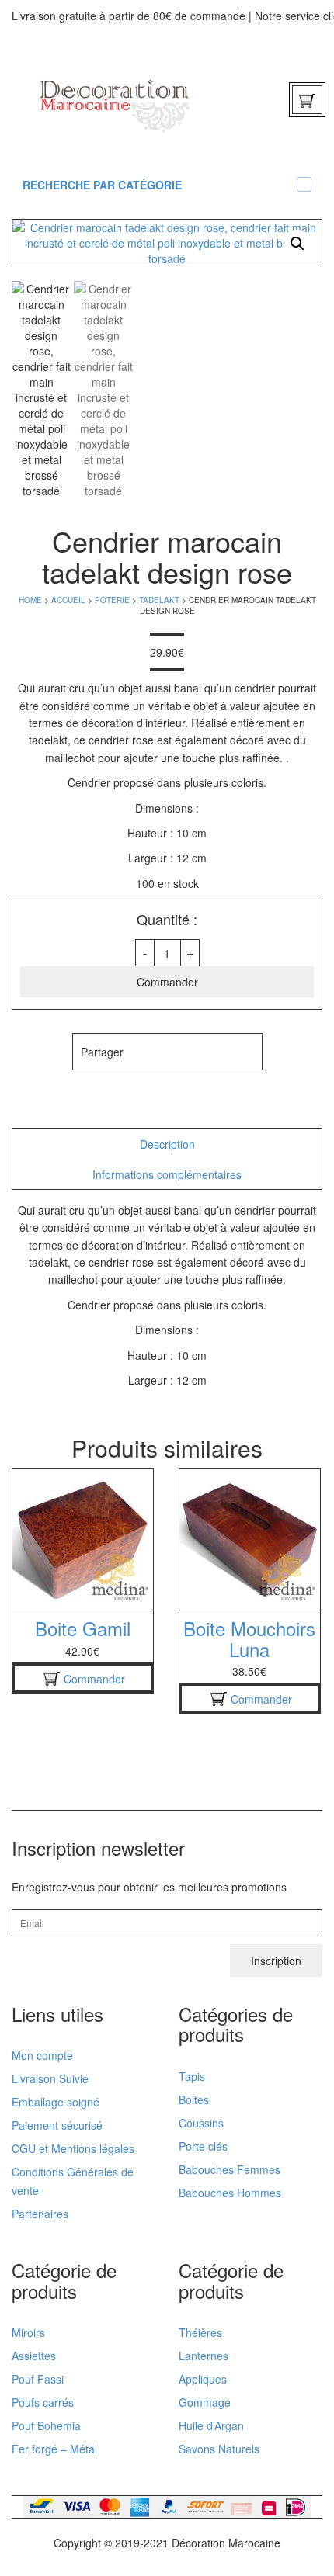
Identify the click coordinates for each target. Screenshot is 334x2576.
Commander (167, 982)
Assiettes (34, 2356)
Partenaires (40, 2214)
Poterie (112, 600)
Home (30, 600)
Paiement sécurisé (57, 2125)
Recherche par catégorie (102, 185)
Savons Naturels (219, 2449)
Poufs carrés (43, 2402)
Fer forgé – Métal (54, 2449)
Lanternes (204, 2356)
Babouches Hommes (230, 2193)
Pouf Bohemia (46, 2425)
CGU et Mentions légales (73, 2148)
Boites (194, 2099)
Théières (200, 2332)
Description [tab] (167, 1144)
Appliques (203, 2379)
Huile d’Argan (211, 2425)
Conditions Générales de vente (73, 2181)
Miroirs (28, 2332)
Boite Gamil (83, 1628)
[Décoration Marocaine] (115, 99)
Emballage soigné (56, 2102)
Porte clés (203, 2146)
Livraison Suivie (50, 2078)
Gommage (205, 2402)
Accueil (68, 600)
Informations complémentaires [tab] (167, 1174)
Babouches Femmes (230, 2169)
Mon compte (42, 2055)
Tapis (192, 2076)
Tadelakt (159, 600)
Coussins (201, 2123)
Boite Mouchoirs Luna (249, 1638)
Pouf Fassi (38, 2379)
